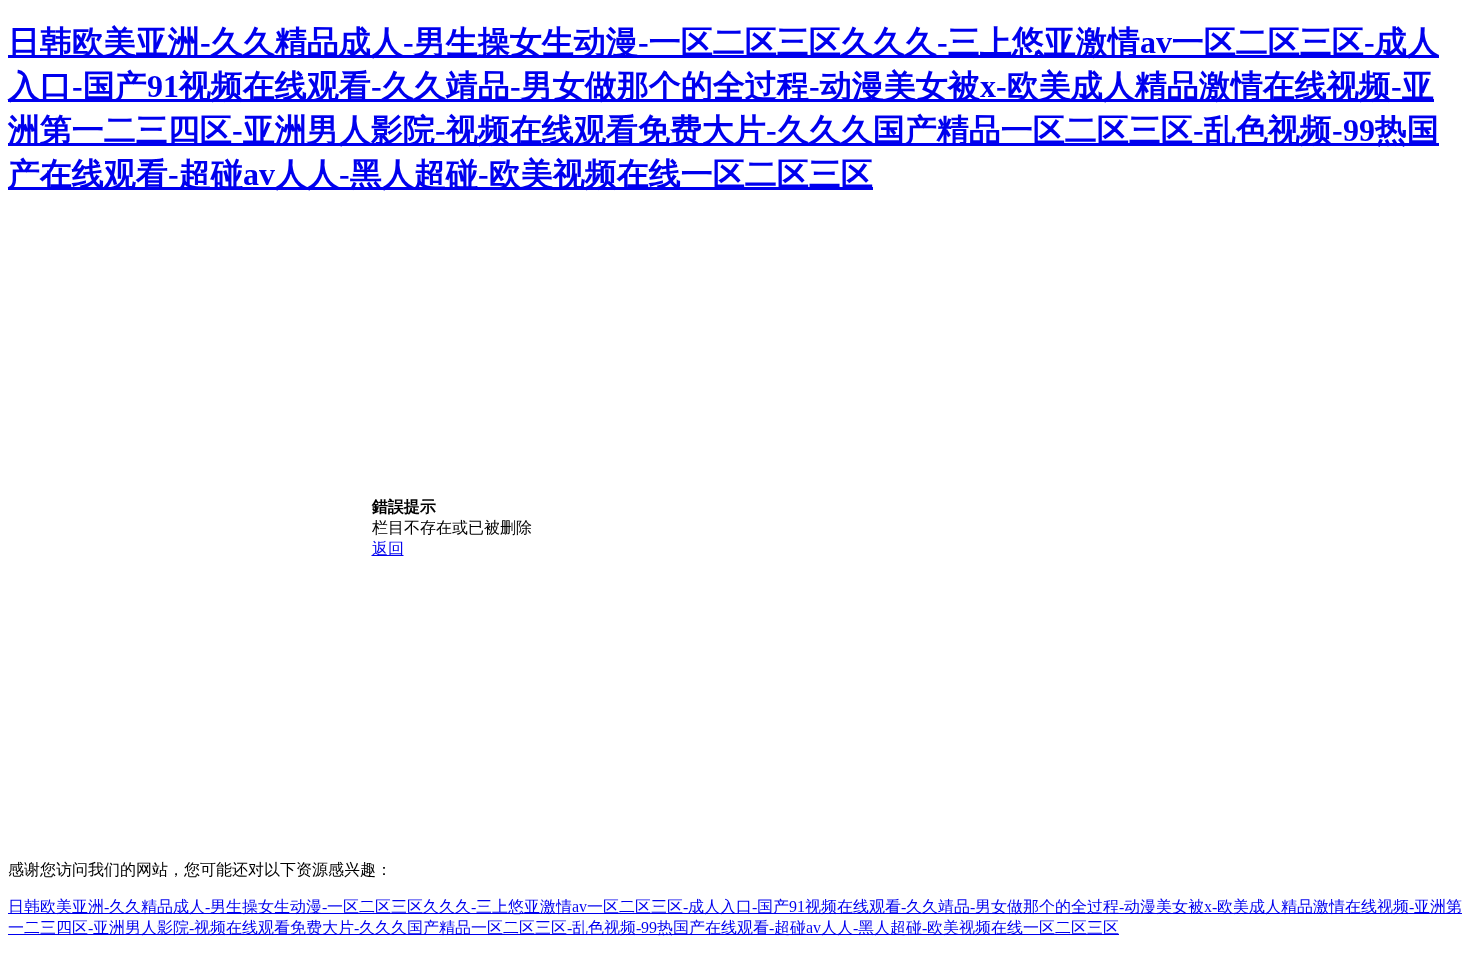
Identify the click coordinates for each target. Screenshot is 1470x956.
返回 (388, 548)
